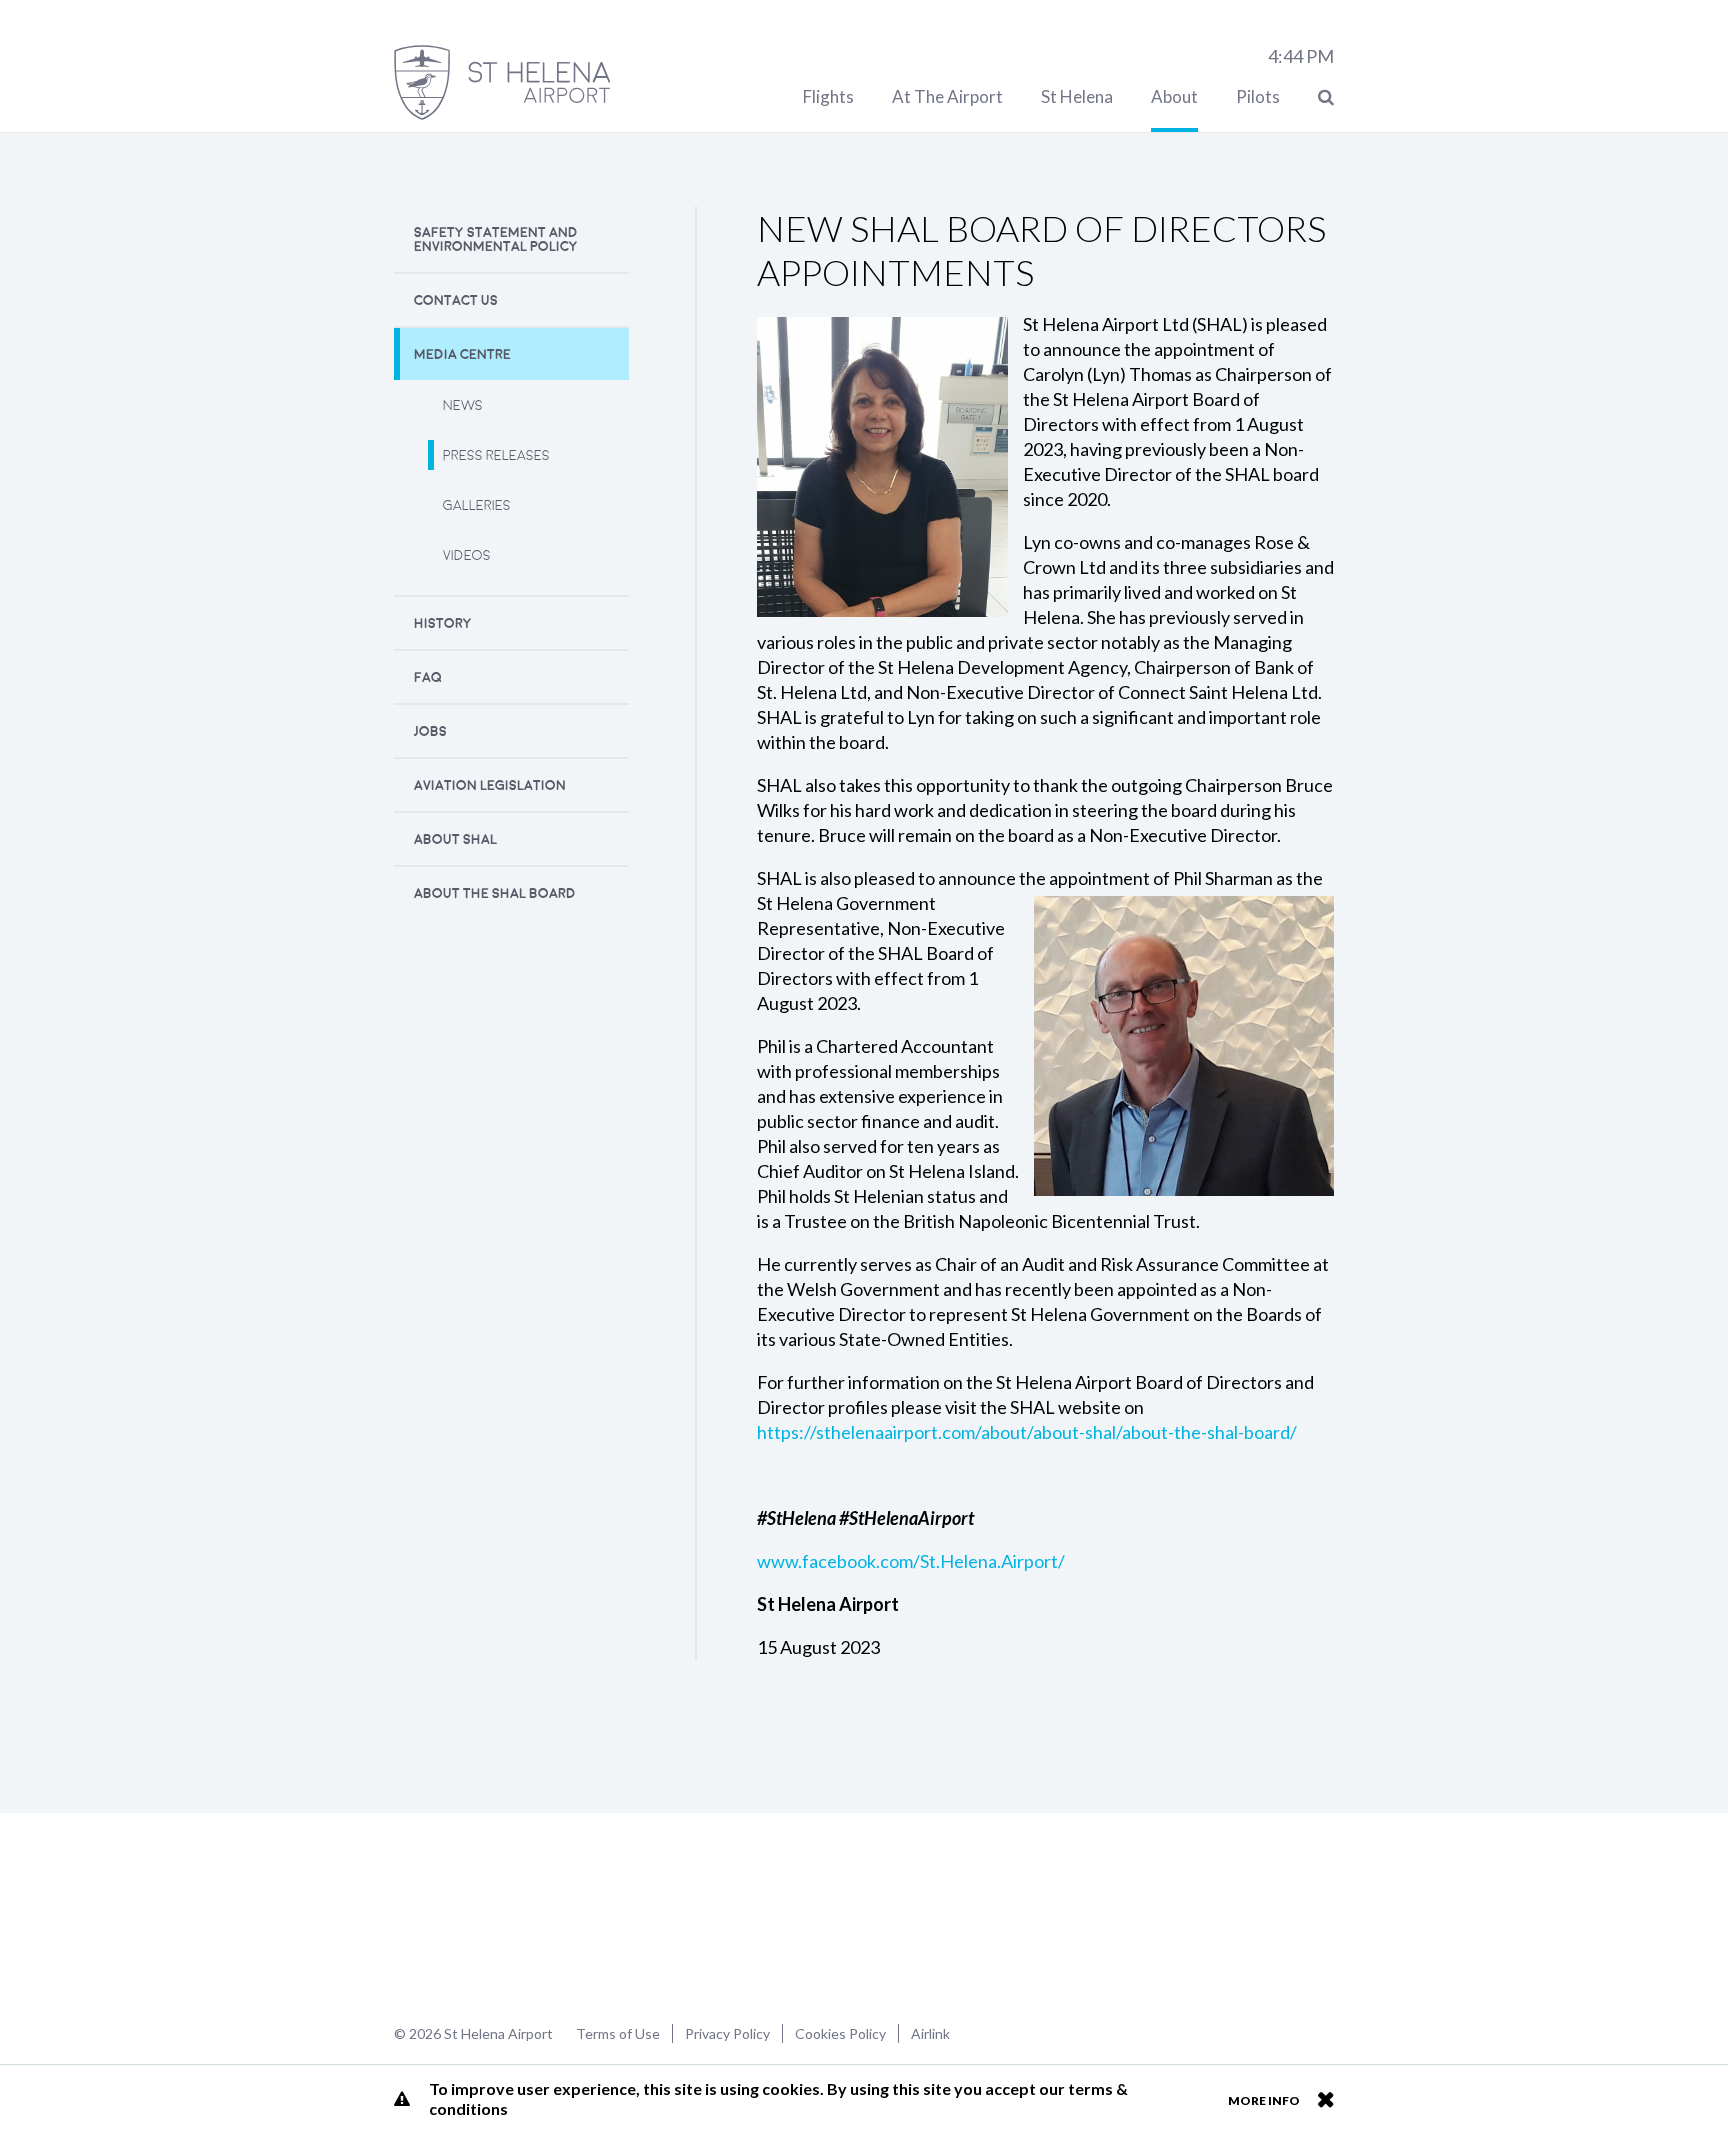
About (1174, 96)
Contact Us (456, 300)
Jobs (430, 731)
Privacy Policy (727, 2033)
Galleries (477, 505)
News (463, 405)
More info (1264, 2100)
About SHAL (455, 839)
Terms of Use (618, 2033)
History (443, 623)
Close (1325, 2099)
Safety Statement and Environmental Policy (496, 239)
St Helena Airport (457, 1916)
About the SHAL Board (495, 893)
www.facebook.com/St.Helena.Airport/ (911, 1561)
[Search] (1326, 96)
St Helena (1077, 96)
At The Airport (947, 96)
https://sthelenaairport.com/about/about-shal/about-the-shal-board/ (1027, 1432)
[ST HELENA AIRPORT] (502, 82)
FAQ (428, 677)
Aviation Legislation (490, 785)
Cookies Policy (840, 2033)
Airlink (930, 2033)
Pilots (1258, 96)
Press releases (496, 455)
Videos (467, 555)
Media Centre (462, 354)
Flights (828, 96)
